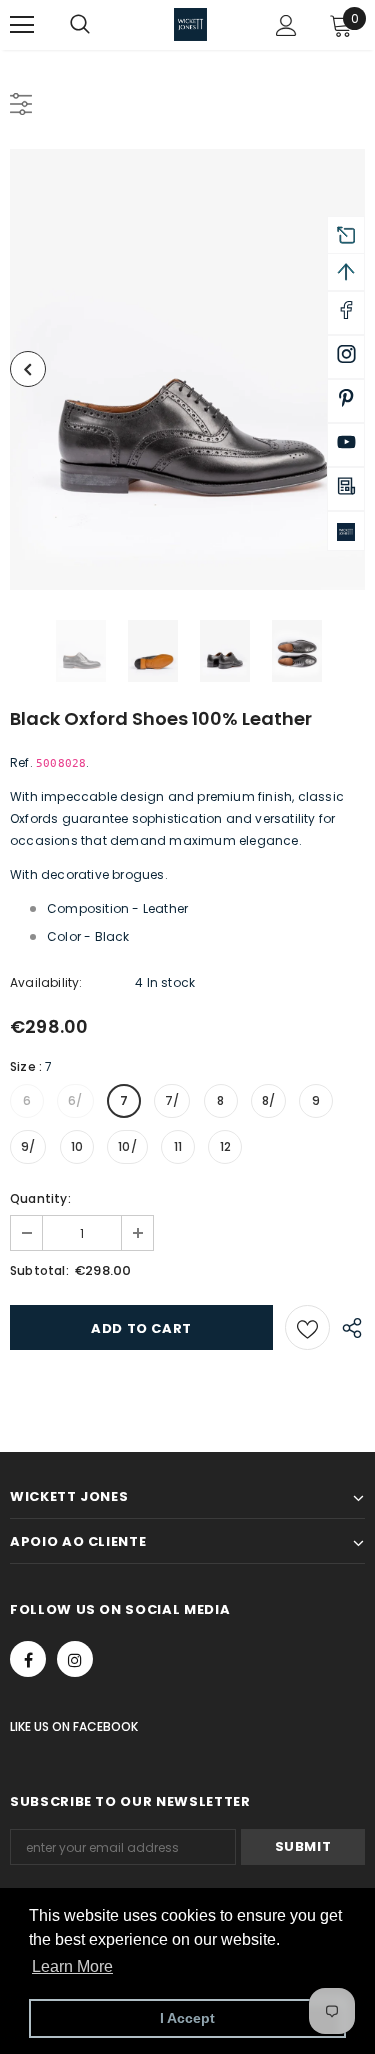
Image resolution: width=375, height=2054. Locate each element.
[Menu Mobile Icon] (22, 25)
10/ (127, 1146)
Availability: (46, 982)
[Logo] (190, 24)
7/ (172, 1100)
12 (225, 1146)
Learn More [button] (72, 1966)
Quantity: (40, 1198)
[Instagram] (75, 1659)
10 (77, 1146)
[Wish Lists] (307, 1327)
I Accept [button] (187, 2018)
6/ (75, 1100)
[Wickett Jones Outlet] (346, 531)
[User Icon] (286, 25)
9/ (28, 1146)
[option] (187, 369)
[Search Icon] (100, 25)
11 (178, 1146)
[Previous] (28, 369)
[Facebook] (28, 1659)
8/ (268, 1100)
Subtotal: (39, 1270)
